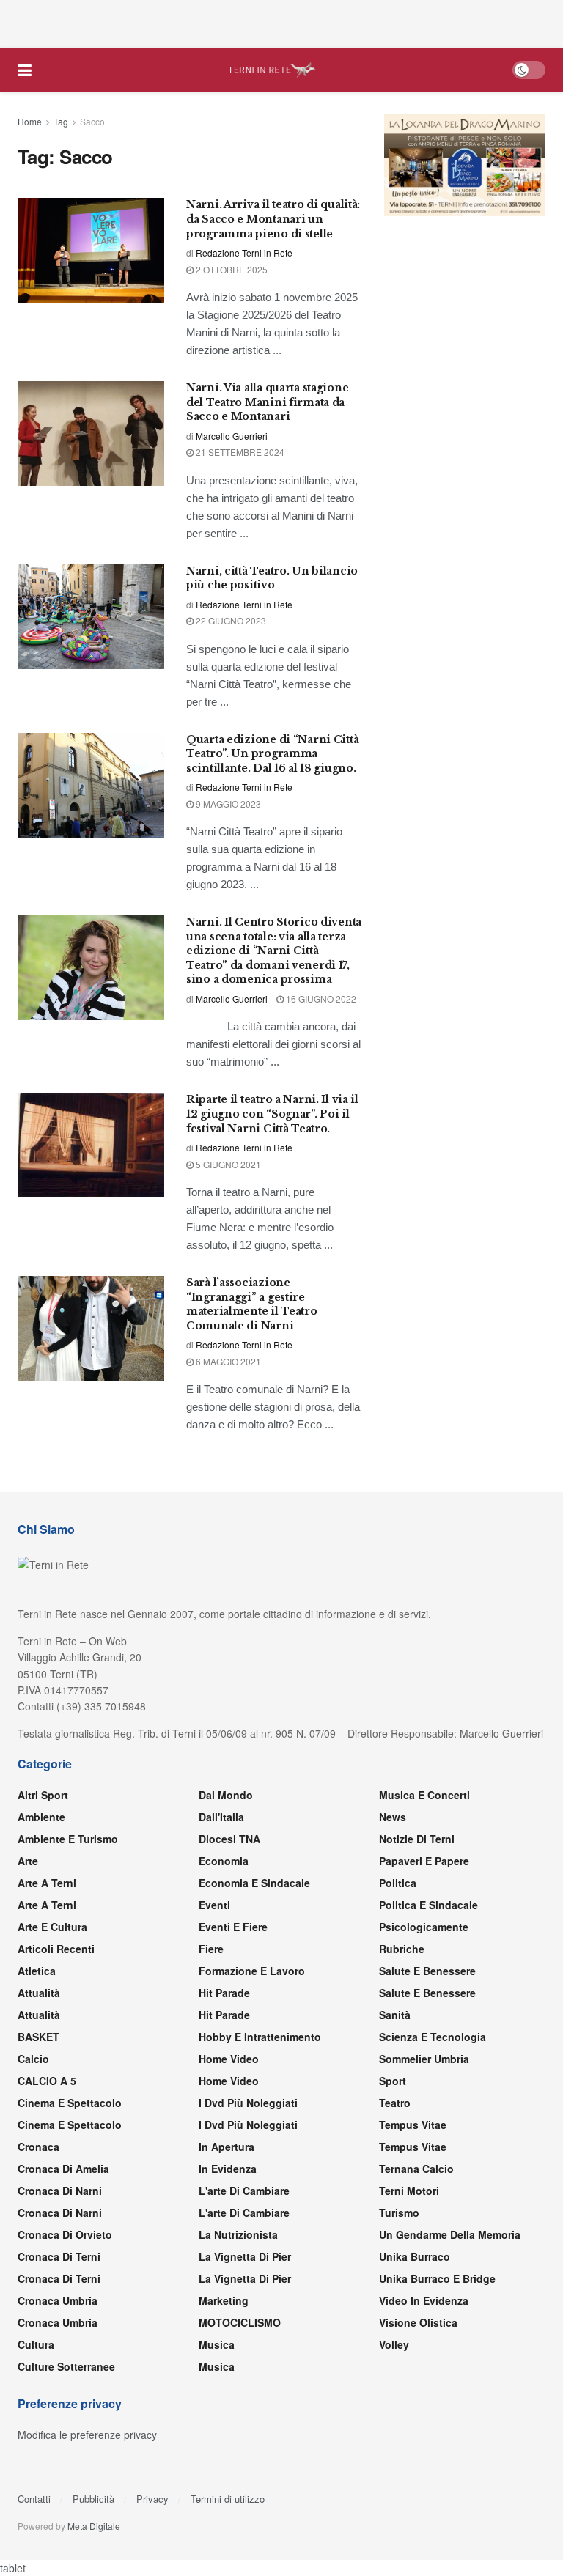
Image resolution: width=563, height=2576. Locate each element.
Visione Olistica (418, 2322)
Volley (394, 2344)
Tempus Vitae (413, 2125)
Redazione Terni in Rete (244, 252)
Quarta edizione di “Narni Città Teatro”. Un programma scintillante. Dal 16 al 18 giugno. (272, 754)
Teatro (395, 2103)
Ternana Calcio (416, 2169)
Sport (393, 2081)
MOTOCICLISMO (240, 2322)
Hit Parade (224, 1993)
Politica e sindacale (428, 1905)
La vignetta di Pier (245, 2256)
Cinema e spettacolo (70, 2103)
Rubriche (402, 1949)
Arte (28, 1861)
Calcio (33, 2059)
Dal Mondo (226, 1795)
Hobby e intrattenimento (260, 2037)
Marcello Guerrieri (232, 436)
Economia (224, 1861)
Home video (229, 2059)
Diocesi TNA (229, 1839)
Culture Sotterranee (66, 2366)
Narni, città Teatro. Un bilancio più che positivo (272, 578)
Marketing (224, 2300)
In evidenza (228, 2169)
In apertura (227, 2147)
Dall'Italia (221, 1817)
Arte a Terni (47, 1883)
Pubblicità (93, 2499)
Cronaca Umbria (58, 2300)
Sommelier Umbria (424, 2059)
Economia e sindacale (254, 1883)
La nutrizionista (238, 2234)
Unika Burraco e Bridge (437, 2278)
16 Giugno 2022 (320, 999)
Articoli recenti (56, 1949)
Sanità (395, 2015)
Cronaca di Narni (60, 2213)
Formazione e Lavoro (252, 1971)
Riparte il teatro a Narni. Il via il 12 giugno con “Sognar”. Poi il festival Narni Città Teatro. (272, 1114)
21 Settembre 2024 (239, 452)
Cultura (36, 2344)
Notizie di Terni (417, 1839)
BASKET (38, 2037)
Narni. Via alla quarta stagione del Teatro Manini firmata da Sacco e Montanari (267, 402)
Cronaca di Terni (59, 2256)
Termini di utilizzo (228, 2499)
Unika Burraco (415, 2256)
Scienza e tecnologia (433, 2037)
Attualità (39, 1993)
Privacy (152, 2499)
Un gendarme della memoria (450, 2234)
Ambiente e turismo (68, 1839)
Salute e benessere (427, 1971)
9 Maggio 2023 (227, 804)
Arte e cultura (52, 1927)
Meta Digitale (94, 2526)
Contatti (34, 2499)
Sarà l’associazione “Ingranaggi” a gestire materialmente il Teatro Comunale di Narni (252, 1304)
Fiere (211, 1949)
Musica (217, 2344)
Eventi (214, 1905)
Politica (398, 1883)
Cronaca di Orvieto (65, 2234)
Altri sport (43, 1795)
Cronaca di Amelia (63, 2169)
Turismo (399, 2213)
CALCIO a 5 (47, 2081)
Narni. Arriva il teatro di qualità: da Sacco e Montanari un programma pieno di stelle (273, 219)
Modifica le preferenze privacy (87, 2435)
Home (30, 121)
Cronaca (38, 2147)
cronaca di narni (60, 2191)
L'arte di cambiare (244, 2191)
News (393, 1817)
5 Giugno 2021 (227, 1164)
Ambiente (41, 1817)
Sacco (92, 121)
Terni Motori (409, 2191)
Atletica (37, 1971)
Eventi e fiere (233, 1927)
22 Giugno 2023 (230, 620)
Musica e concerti (424, 1795)
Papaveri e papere (424, 1861)
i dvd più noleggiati (248, 2103)
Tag (61, 121)
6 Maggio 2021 (227, 1361)
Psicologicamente (424, 1927)
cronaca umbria (58, 2322)
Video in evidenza (424, 2300)
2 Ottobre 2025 (231, 269)
